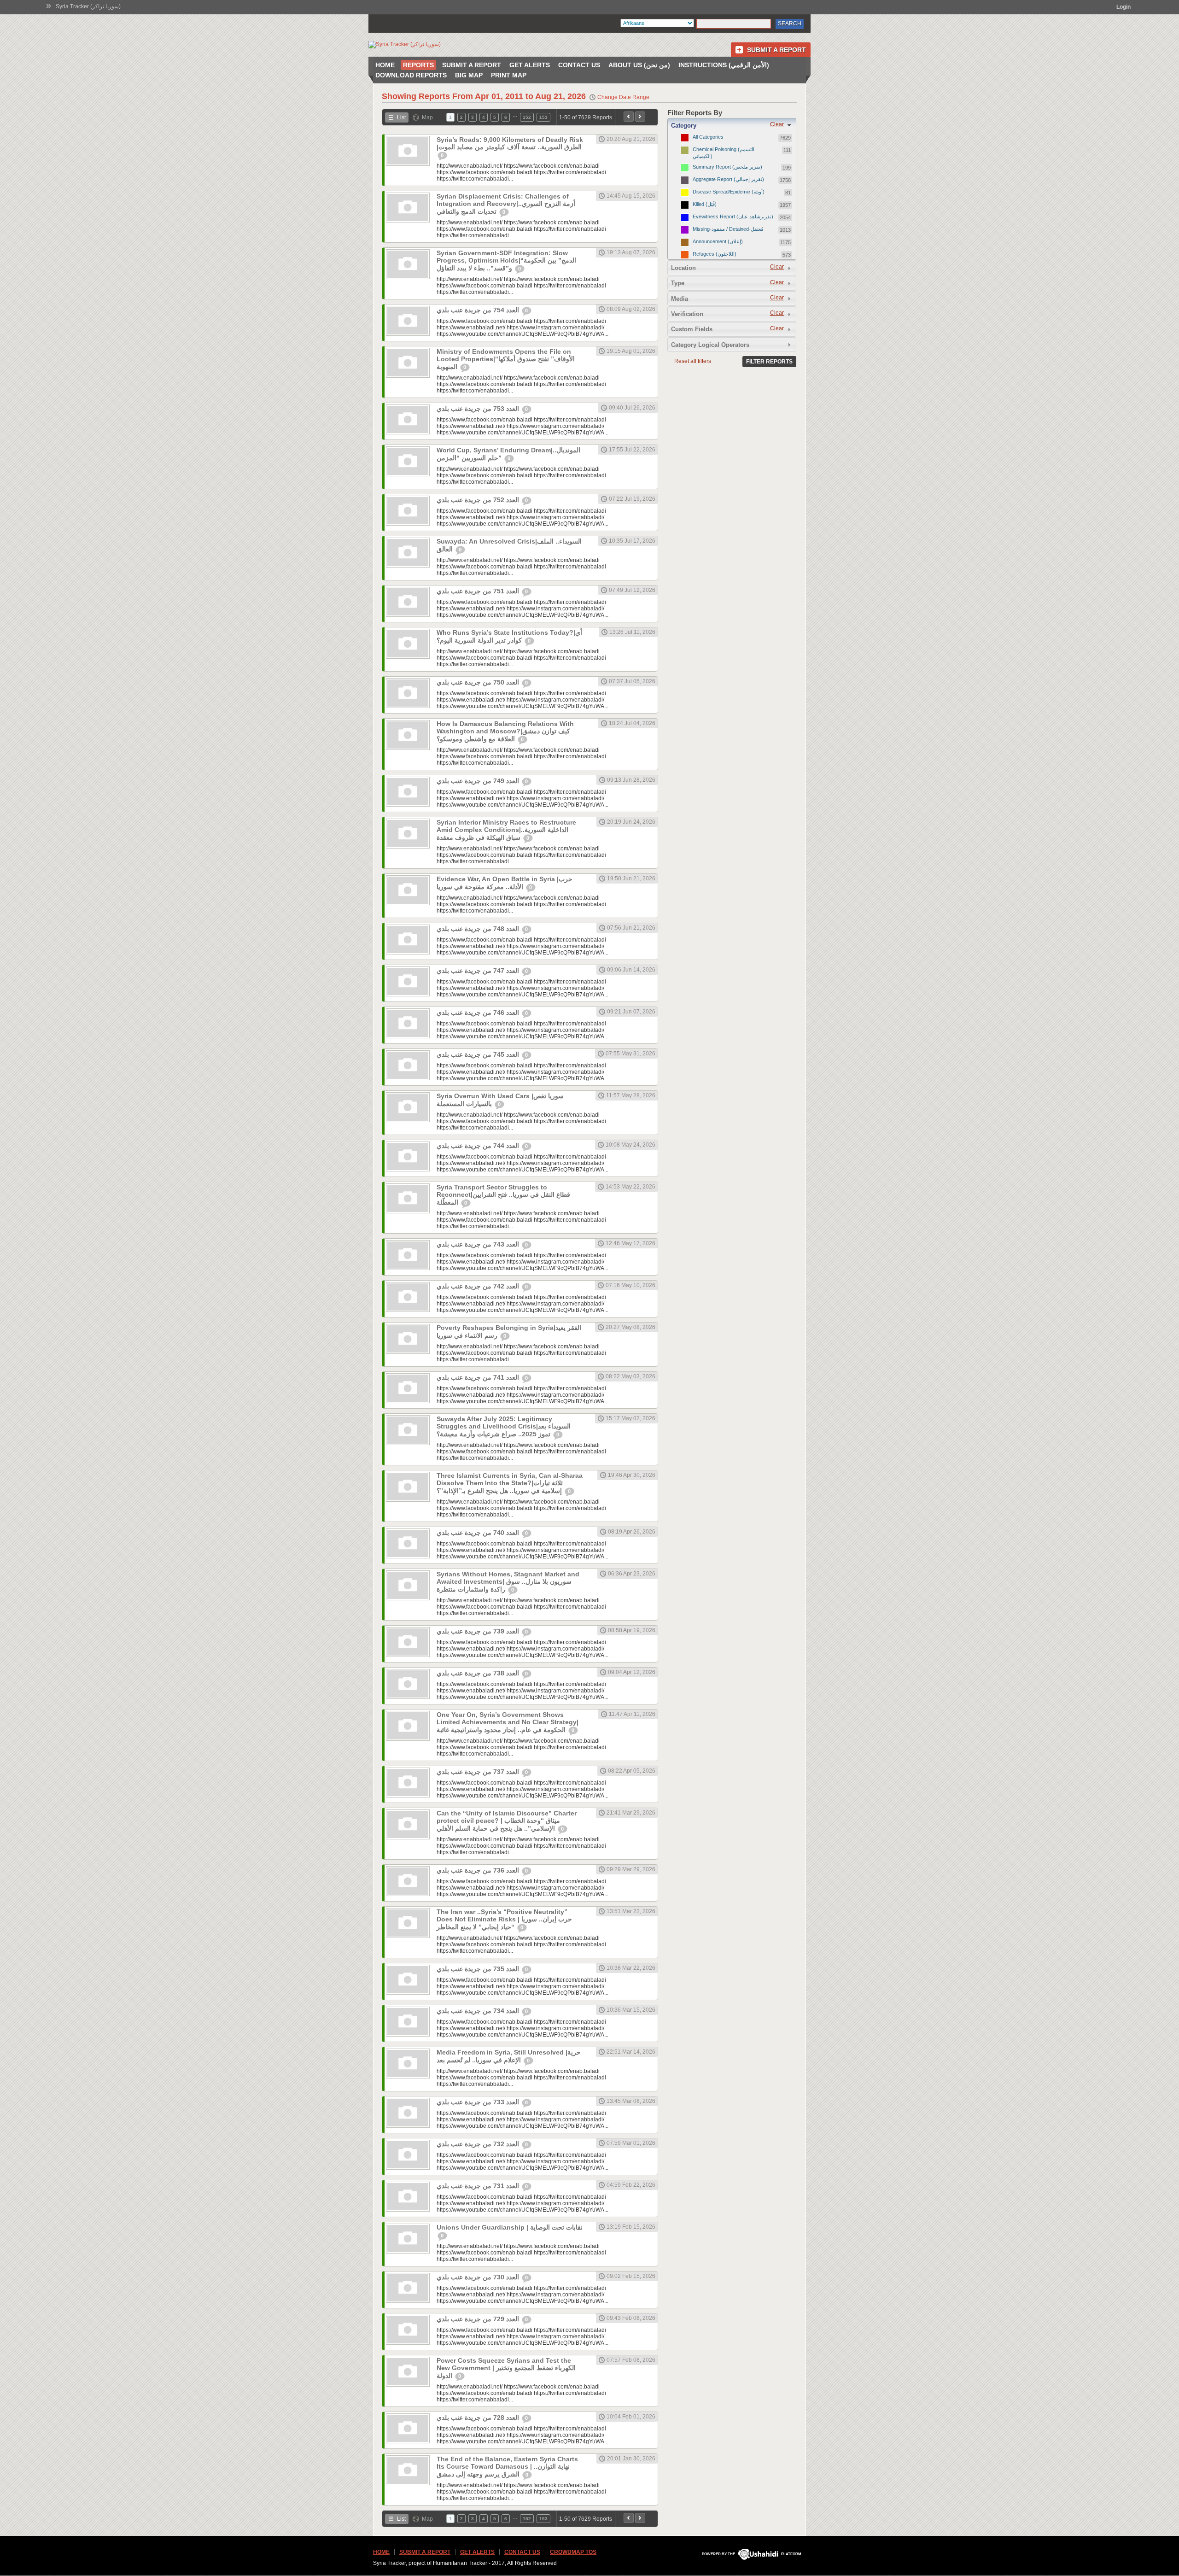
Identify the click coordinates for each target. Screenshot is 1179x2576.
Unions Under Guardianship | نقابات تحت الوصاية (510, 2227)
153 (543, 117)
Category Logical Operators (710, 345)
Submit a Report (776, 50)
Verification (687, 314)
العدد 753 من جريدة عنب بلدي (479, 409)
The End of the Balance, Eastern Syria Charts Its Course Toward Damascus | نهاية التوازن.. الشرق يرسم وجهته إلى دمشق (507, 2467)
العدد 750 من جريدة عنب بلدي (479, 682)
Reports (418, 65)
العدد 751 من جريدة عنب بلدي (479, 591)
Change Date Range (623, 97)
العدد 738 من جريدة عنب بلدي (479, 1673)
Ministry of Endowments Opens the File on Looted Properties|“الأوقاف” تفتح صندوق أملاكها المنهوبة (506, 359)
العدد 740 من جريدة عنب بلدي (479, 1533)
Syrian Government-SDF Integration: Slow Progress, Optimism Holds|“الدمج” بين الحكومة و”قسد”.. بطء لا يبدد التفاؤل (506, 261)
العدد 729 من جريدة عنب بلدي (479, 2319)
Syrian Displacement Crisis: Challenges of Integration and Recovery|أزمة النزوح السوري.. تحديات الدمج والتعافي (506, 204)
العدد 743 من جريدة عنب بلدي (479, 1244)
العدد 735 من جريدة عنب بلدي (479, 1969)
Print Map (509, 75)
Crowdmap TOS (573, 2552)
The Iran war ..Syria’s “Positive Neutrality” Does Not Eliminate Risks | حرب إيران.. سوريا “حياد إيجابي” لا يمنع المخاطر (504, 1919)
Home (385, 65)
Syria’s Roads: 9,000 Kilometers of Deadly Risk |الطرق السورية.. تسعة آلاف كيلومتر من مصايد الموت (510, 143)
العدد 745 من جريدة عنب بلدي (479, 1054)
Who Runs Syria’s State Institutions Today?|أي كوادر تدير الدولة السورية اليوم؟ (509, 636)
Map (427, 117)
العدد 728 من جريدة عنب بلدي (479, 2418)
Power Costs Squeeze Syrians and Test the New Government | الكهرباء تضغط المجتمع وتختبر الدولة (506, 2368)
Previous (629, 117)
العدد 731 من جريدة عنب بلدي (479, 2186)
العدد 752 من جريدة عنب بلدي (479, 500)
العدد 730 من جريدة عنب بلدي (479, 2277)
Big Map (469, 75)
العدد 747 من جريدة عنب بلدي (479, 971)
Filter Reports (769, 362)
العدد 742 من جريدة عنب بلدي (479, 1286)
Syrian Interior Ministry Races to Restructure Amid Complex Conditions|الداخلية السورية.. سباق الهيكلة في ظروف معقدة (506, 830)
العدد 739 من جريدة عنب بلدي (479, 1631)
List (401, 117)
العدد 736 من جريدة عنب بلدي (479, 1870)
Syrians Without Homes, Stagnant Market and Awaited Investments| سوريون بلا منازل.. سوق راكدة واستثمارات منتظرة (508, 1582)
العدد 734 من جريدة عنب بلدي (479, 2011)
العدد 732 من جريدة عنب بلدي (479, 2144)
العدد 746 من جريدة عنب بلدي (479, 1013)
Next (640, 117)
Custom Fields (692, 329)
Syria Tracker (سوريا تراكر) (88, 6)
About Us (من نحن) (639, 65)
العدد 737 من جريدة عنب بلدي (479, 1772)
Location (683, 268)
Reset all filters (693, 361)
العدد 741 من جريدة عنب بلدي (479, 1377)
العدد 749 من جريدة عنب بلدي (479, 781)
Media (680, 299)
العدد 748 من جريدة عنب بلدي (479, 929)
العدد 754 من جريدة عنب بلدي (479, 310)
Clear (777, 124)
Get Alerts (530, 65)
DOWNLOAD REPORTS (411, 75)
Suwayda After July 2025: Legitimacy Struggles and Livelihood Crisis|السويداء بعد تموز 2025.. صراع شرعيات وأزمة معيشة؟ (504, 1426)
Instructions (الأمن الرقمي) (724, 65)
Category (684, 126)
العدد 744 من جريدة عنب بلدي (479, 1146)
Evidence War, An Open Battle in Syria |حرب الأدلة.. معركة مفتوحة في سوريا (505, 883)
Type (678, 283)
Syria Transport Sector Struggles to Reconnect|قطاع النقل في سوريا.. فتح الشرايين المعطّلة (503, 1195)
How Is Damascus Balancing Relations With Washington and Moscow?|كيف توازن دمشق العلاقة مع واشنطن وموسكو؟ (505, 731)
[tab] (732, 125)
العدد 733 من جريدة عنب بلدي (479, 2102)
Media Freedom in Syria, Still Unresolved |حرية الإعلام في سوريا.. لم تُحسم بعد (509, 2056)
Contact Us (579, 65)
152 (527, 117)
